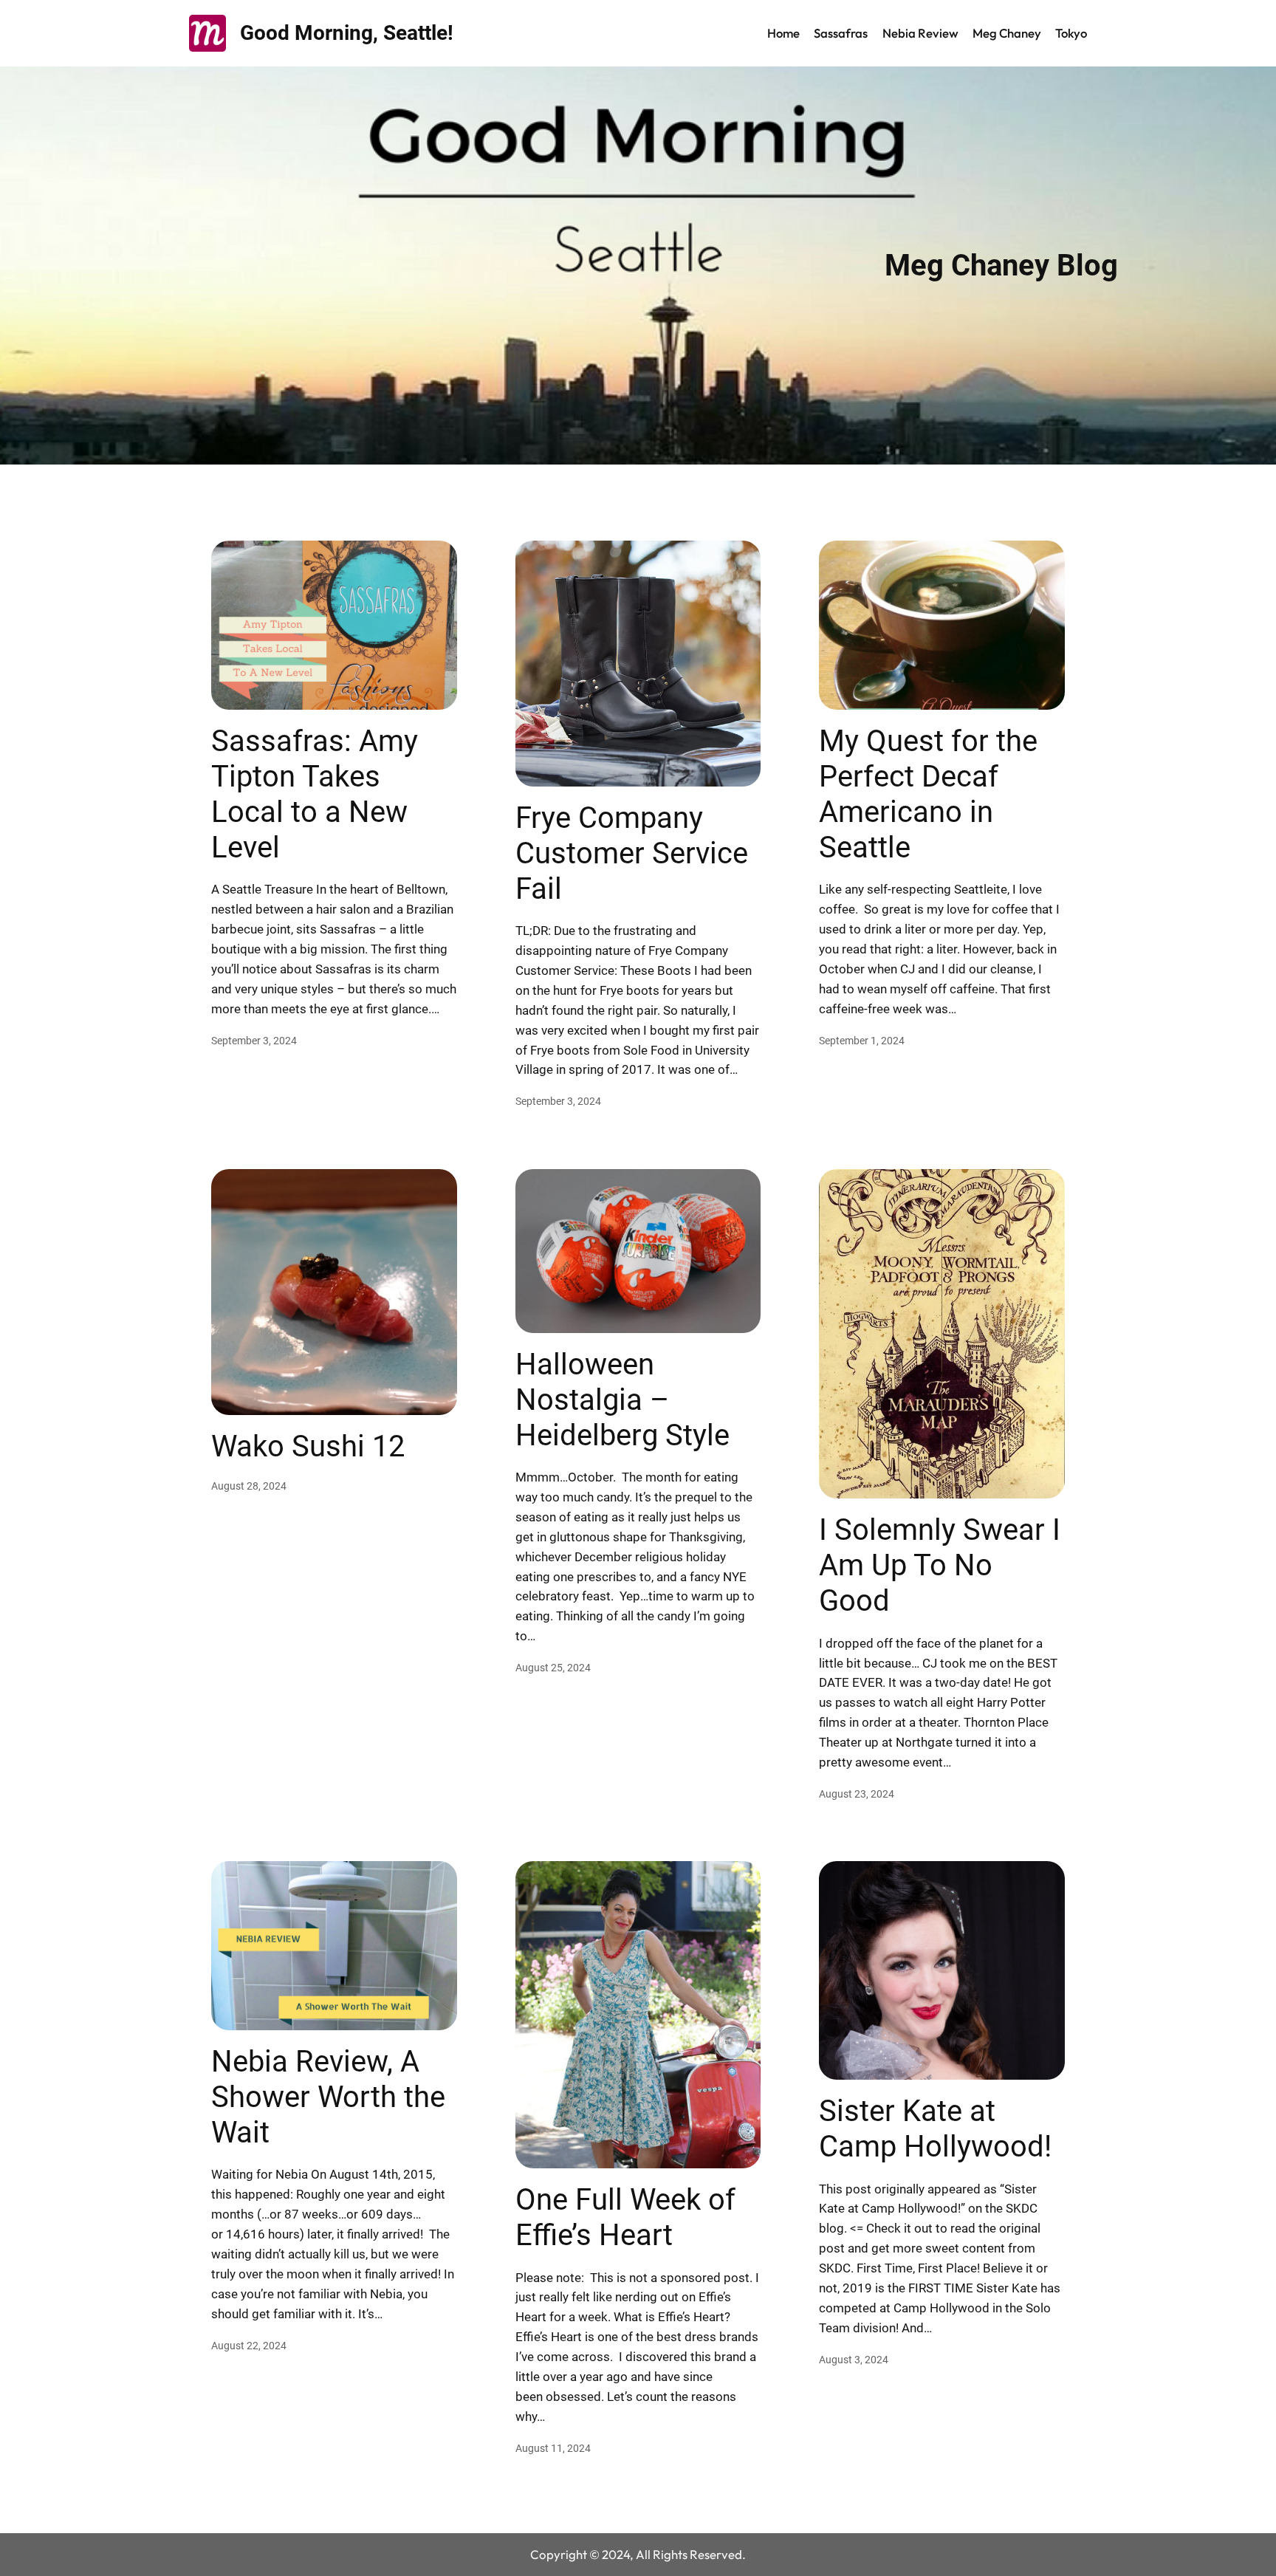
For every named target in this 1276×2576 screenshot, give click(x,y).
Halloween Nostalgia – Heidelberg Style (622, 1400)
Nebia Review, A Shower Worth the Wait (328, 2097)
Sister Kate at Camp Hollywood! (935, 2129)
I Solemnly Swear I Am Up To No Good (940, 1565)
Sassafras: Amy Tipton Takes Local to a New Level (315, 794)
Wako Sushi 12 (308, 1446)
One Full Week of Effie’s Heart (625, 2217)
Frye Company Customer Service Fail (632, 853)
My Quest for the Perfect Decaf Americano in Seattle (928, 794)
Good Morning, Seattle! (347, 33)
